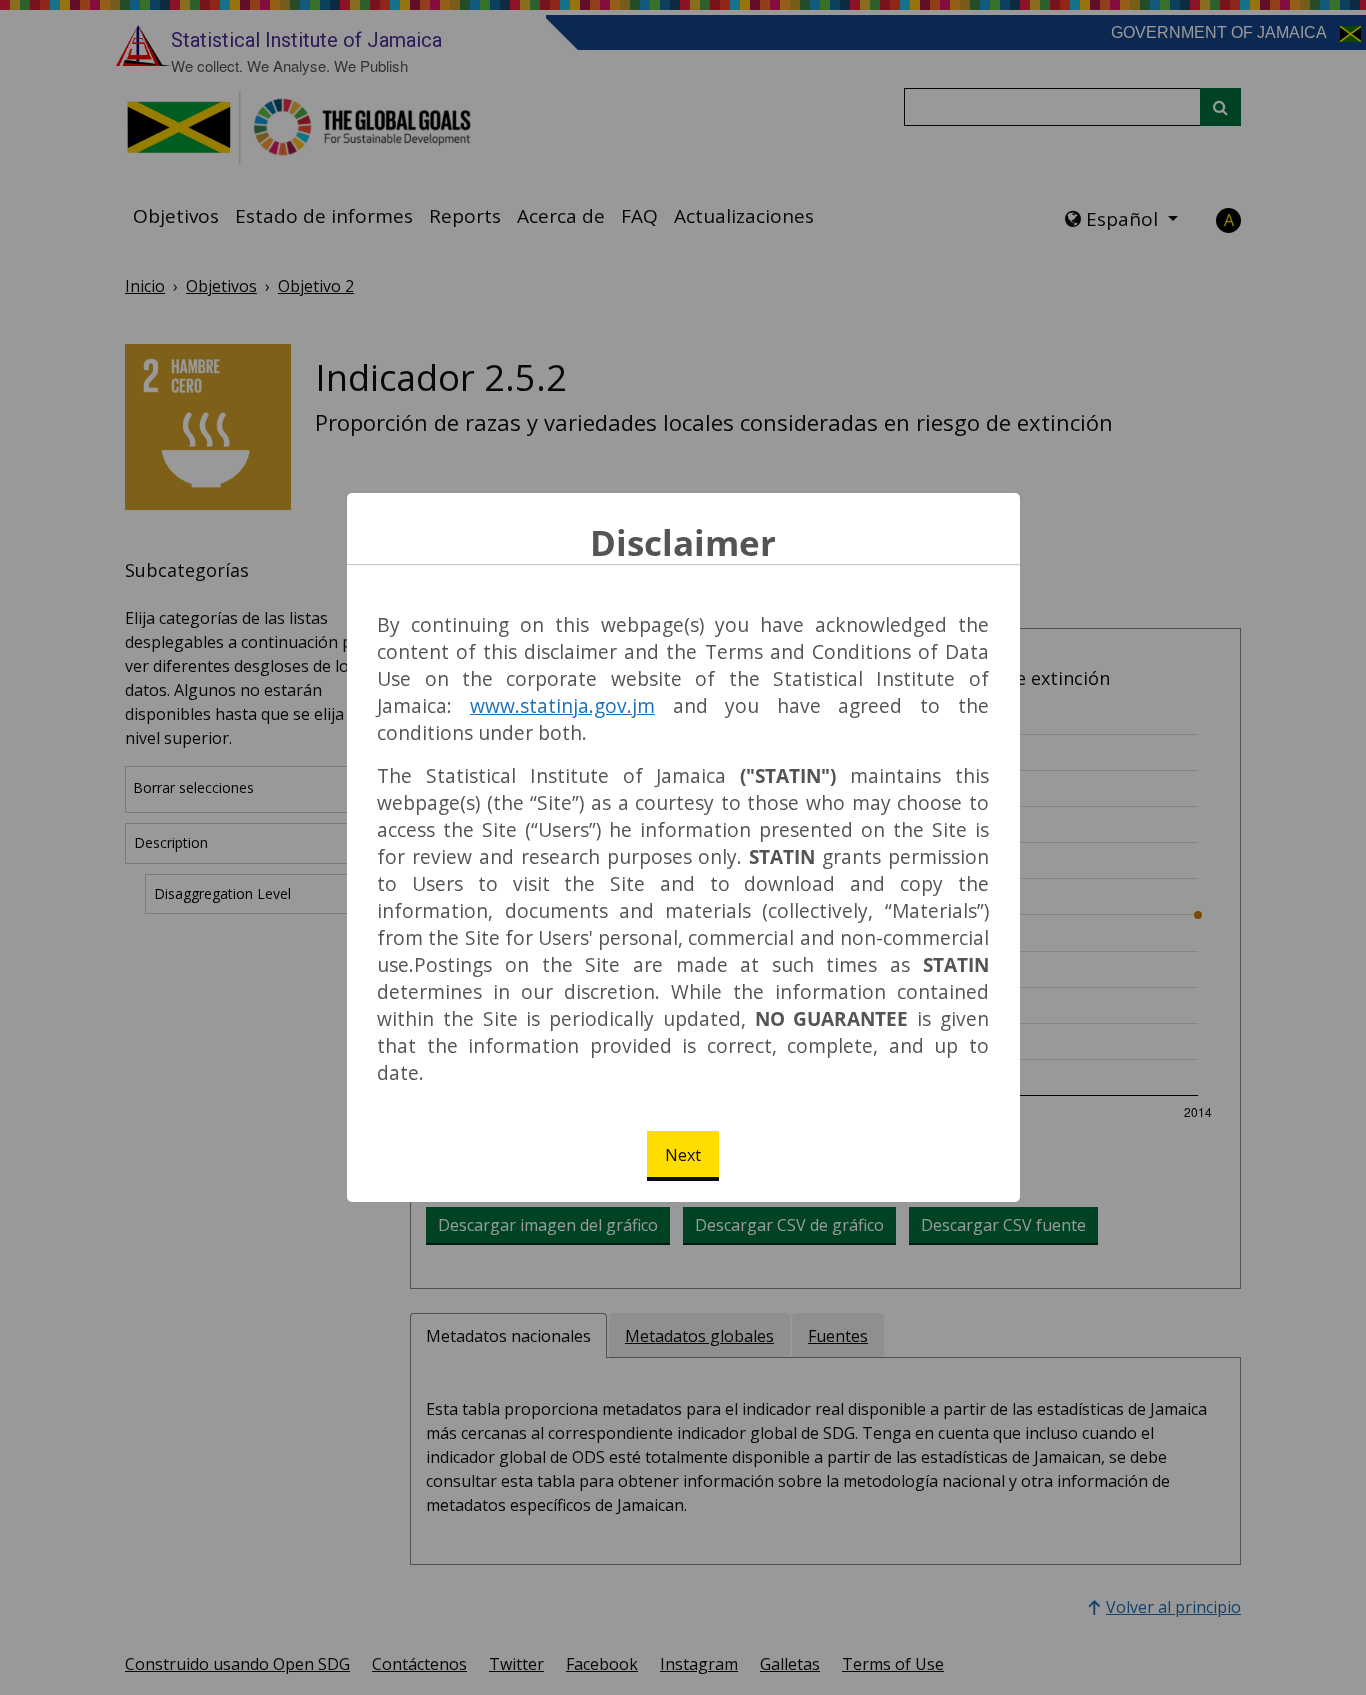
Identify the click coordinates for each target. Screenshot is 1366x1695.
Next (683, 1155)
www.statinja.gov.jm (562, 705)
